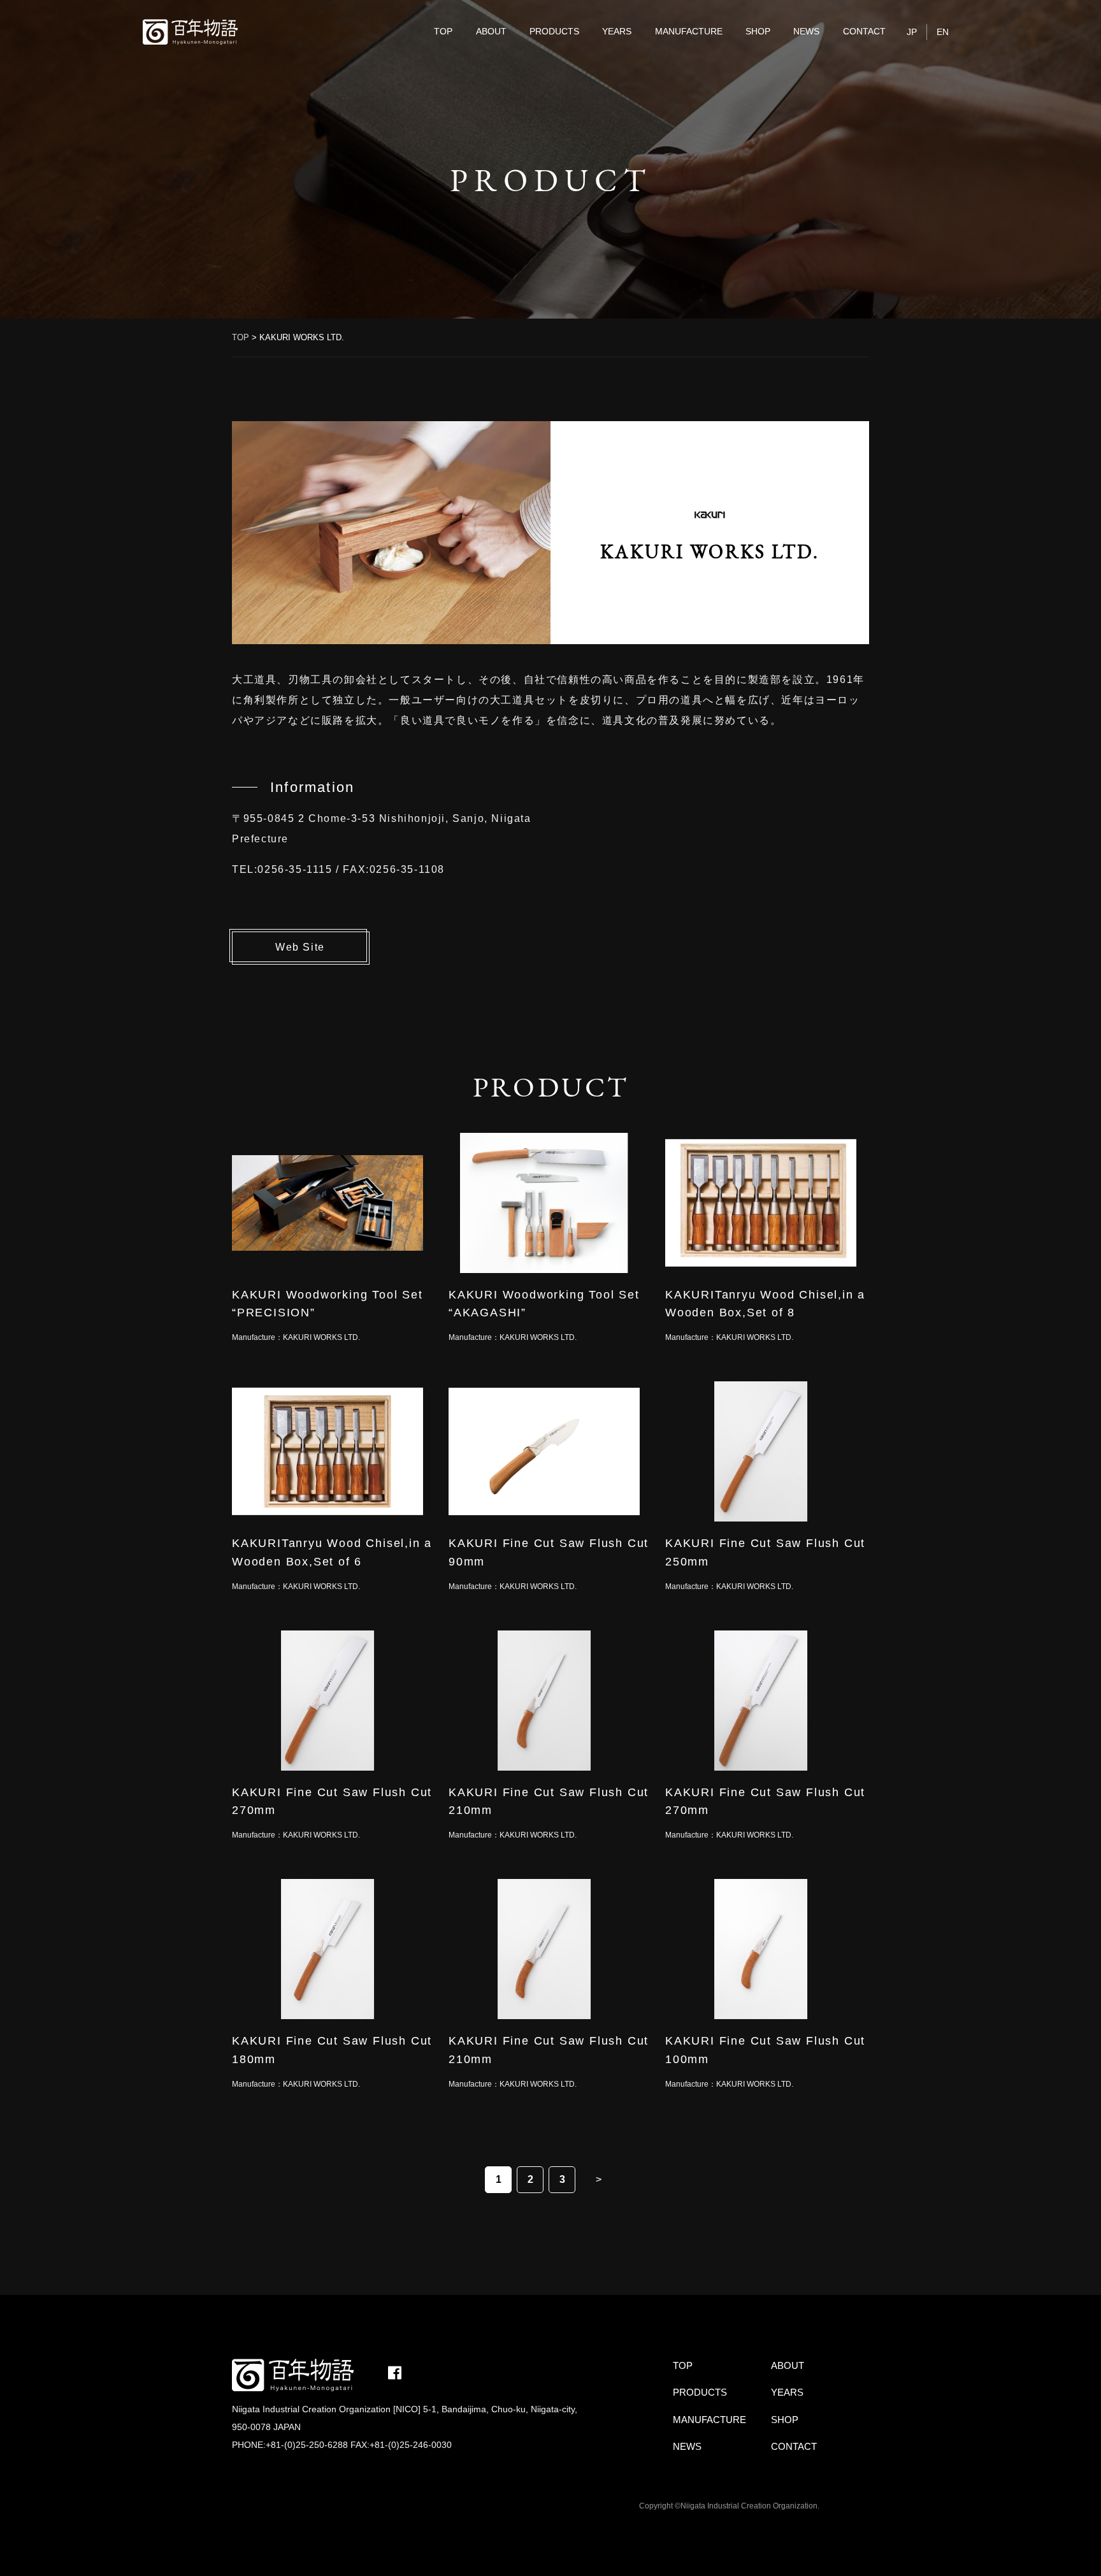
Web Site (300, 947)
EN (943, 32)
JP (912, 32)
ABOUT (491, 31)
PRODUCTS (554, 31)
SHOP (758, 31)
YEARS (617, 31)
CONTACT (864, 31)
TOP (443, 31)
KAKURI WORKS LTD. (321, 1337)
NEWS (806, 31)
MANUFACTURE (689, 31)
